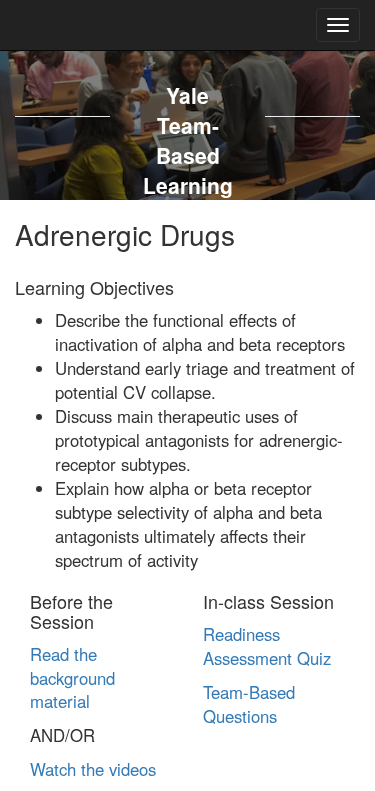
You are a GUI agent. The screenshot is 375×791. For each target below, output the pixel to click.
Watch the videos (93, 769)
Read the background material (72, 678)
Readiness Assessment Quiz (267, 646)
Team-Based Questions (249, 704)
